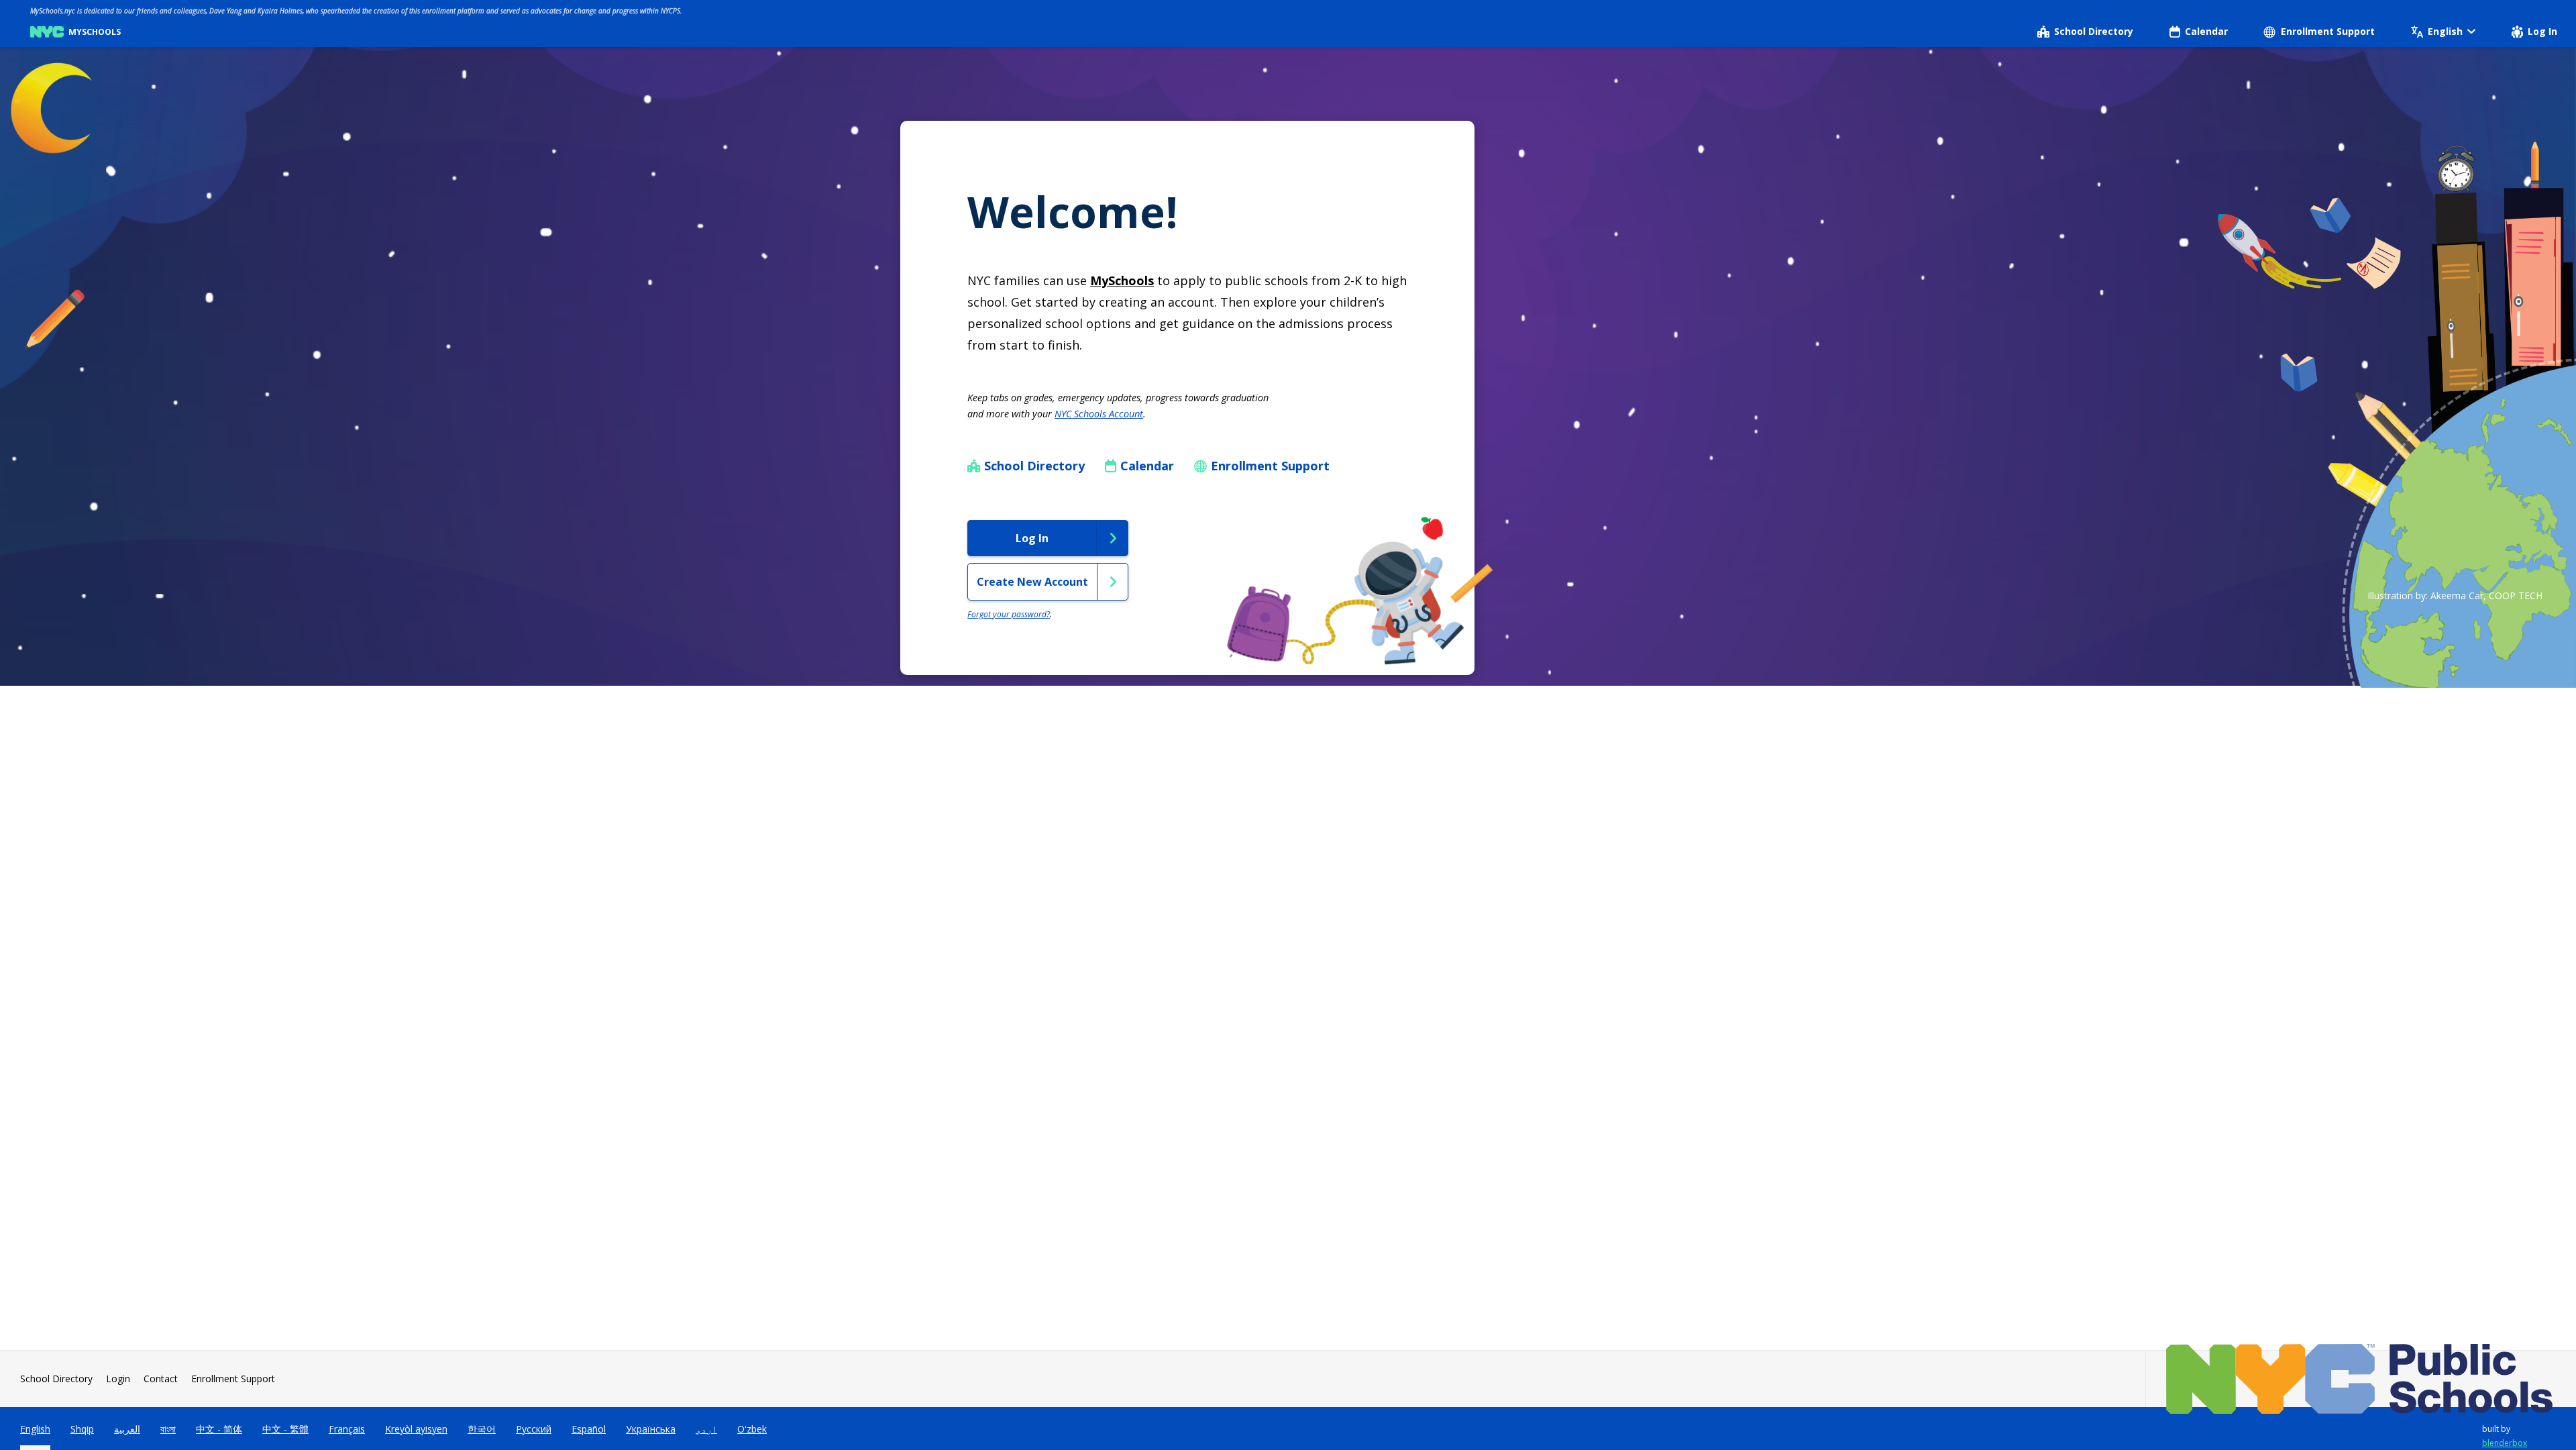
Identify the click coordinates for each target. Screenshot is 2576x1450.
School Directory (56, 1379)
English (35, 1429)
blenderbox (2505, 1443)
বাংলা (168, 1429)
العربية (127, 1429)
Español (589, 1429)
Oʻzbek (752, 1429)
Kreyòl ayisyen (416, 1429)
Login (118, 1379)
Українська (651, 1429)
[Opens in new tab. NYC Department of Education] (2361, 1379)
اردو (706, 1429)
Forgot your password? (1009, 614)
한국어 (482, 1429)
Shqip (82, 1429)
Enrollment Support (233, 1379)
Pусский (534, 1429)
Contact (161, 1379)
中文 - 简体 (219, 1429)
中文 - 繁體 (285, 1429)
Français (347, 1429)
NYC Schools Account (1099, 414)
